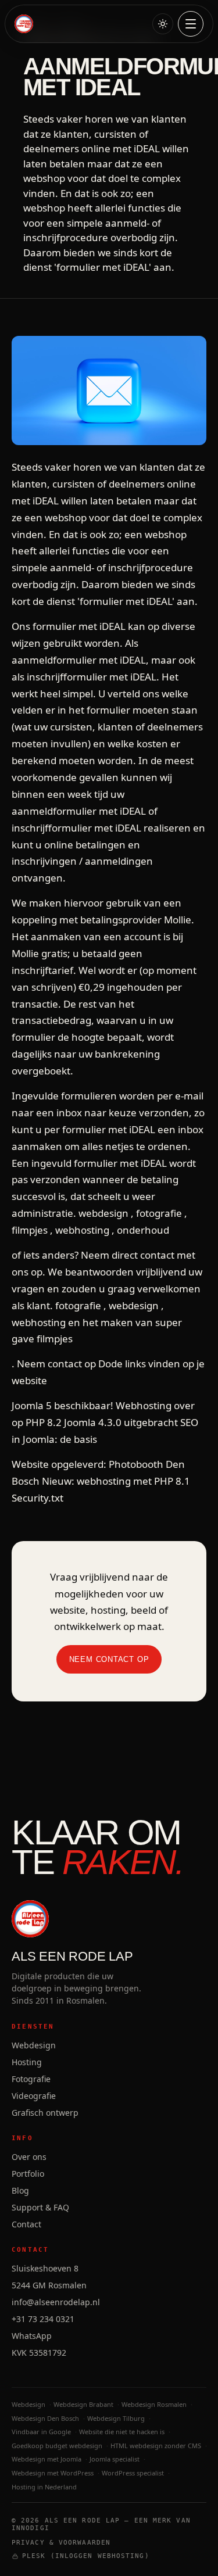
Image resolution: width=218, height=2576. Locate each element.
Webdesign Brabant (83, 2404)
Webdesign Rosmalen (154, 2404)
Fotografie (31, 2079)
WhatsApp (32, 2336)
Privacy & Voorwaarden (61, 2543)
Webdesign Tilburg (116, 2418)
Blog (20, 2190)
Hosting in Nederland (44, 2487)
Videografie (34, 2096)
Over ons (29, 2157)
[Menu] (191, 24)
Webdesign (34, 2045)
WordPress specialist (133, 2473)
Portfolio (28, 2174)
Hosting (27, 2062)
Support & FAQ (40, 2207)
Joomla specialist (115, 2459)
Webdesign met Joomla (47, 2459)
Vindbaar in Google (41, 2432)
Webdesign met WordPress (53, 2473)
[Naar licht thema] (163, 24)
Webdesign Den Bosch (45, 2418)
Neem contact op (109, 1659)
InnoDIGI (31, 2528)
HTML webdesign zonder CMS (156, 2446)
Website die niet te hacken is (122, 2432)
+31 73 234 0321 (43, 2319)
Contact (26, 2224)
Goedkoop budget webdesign (57, 2446)
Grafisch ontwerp (45, 2113)
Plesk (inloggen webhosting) (86, 2556)
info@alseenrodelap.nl (56, 2302)
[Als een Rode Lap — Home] (24, 24)
